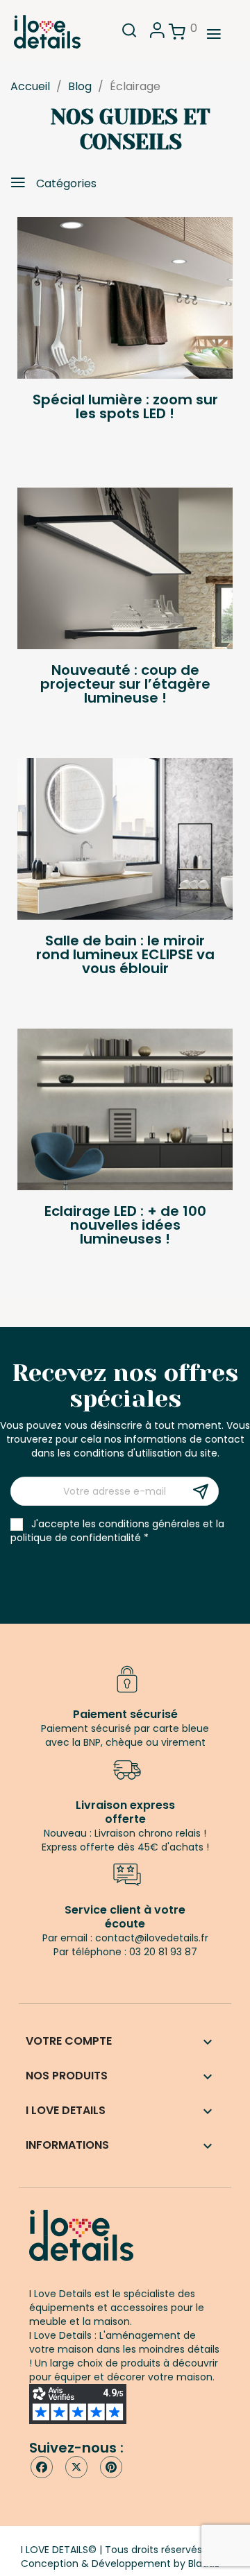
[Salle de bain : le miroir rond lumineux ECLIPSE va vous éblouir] (125, 839)
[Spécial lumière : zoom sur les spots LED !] (125, 298)
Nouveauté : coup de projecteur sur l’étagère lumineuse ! (125, 684)
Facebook (42, 2467)
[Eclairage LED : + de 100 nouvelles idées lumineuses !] (125, 1109)
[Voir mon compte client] (157, 34)
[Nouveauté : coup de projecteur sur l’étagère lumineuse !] (125, 568)
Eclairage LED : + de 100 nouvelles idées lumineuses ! (125, 1225)
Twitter (76, 2467)
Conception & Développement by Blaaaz (120, 2564)
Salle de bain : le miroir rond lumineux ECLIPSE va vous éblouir (125, 954)
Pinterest (111, 2467)
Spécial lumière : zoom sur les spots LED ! (125, 406)
